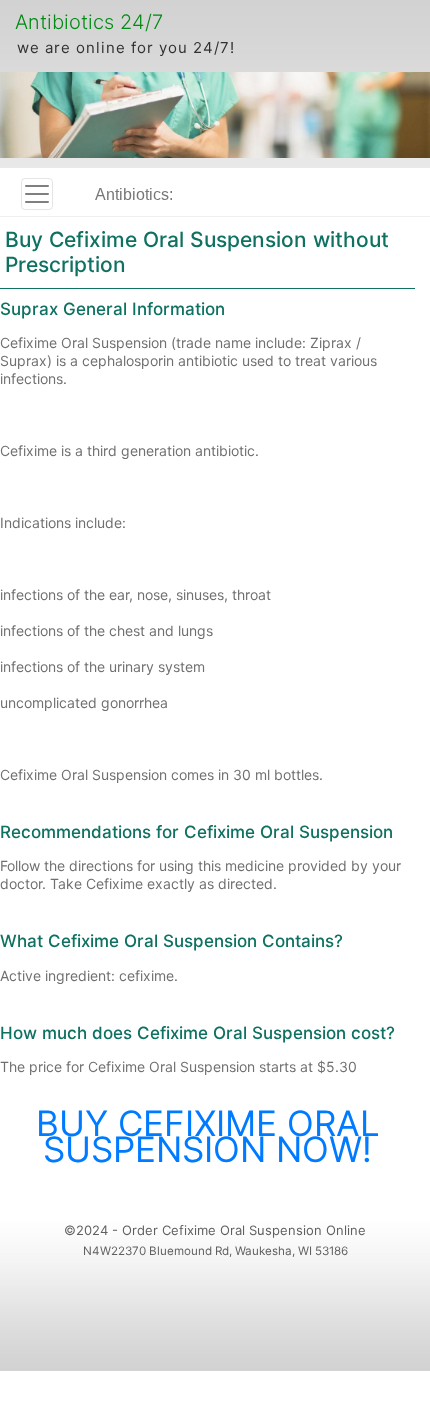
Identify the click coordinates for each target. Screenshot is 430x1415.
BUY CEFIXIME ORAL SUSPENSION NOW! (208, 1136)
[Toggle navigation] (37, 194)
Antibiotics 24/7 (89, 22)
